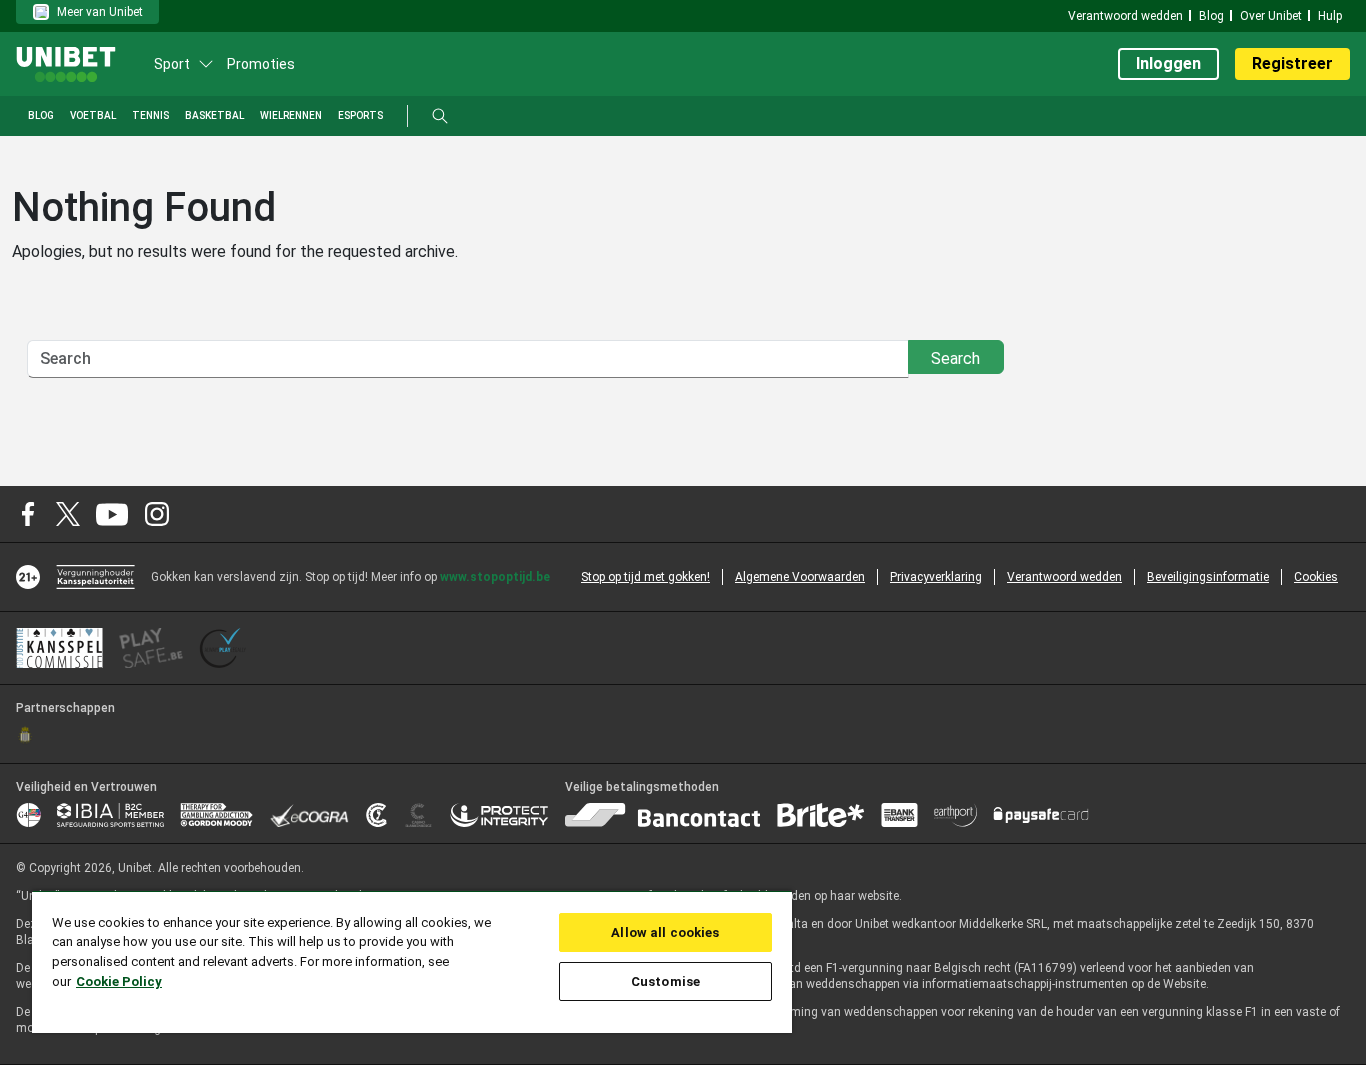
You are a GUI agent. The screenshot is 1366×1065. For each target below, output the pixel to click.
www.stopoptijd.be (495, 577)
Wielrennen (291, 115)
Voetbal (93, 115)
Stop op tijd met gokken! (645, 577)
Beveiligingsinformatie (1208, 577)
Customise (665, 981)
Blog (1211, 16)
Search (955, 358)
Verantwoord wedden (1125, 16)
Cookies (1316, 577)
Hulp (1330, 16)
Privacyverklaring (936, 577)
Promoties (261, 64)
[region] (412, 961)
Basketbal (214, 115)
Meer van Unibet (100, 12)
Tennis (150, 115)
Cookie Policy (119, 981)
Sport (172, 64)
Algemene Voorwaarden (800, 577)
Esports (360, 115)
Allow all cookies (665, 932)
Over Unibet (1271, 16)
